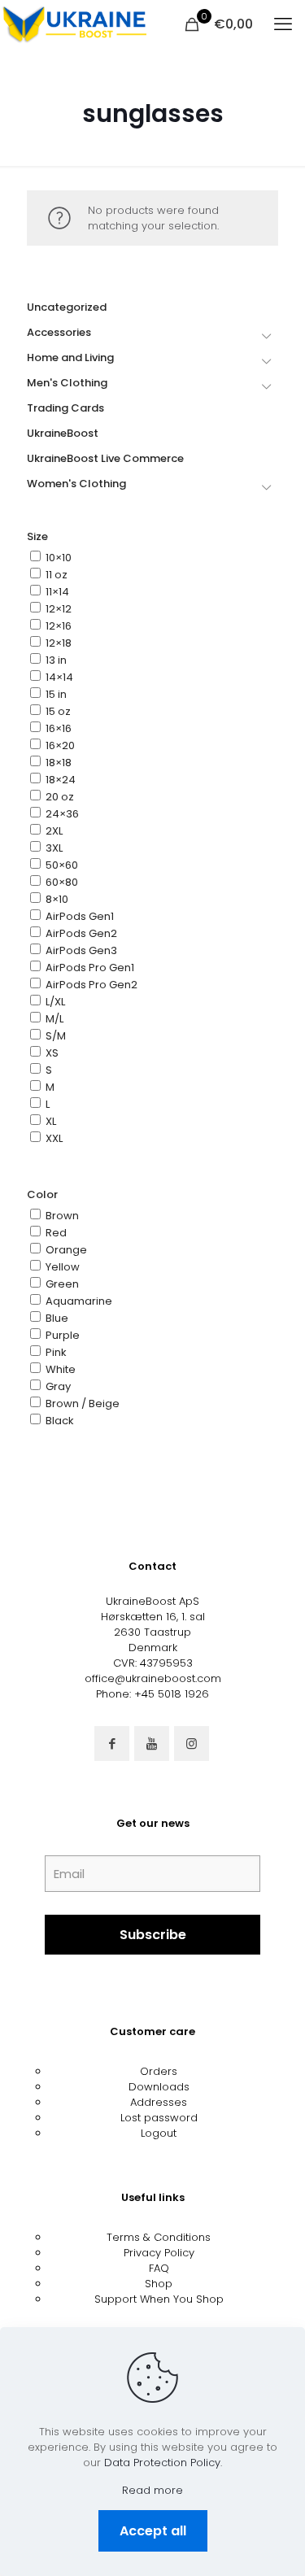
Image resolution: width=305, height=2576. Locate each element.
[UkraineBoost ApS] (73, 24)
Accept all (153, 2531)
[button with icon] (112, 1743)
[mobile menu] (283, 24)
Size (37, 536)
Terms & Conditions (159, 2237)
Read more (152, 2490)
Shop (159, 2284)
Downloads (159, 2087)
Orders (159, 2071)
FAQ (159, 2268)
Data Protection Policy (162, 2463)
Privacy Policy (159, 2253)
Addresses (159, 2102)
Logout (159, 2133)
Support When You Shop (159, 2299)
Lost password (159, 2118)
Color (42, 1194)
